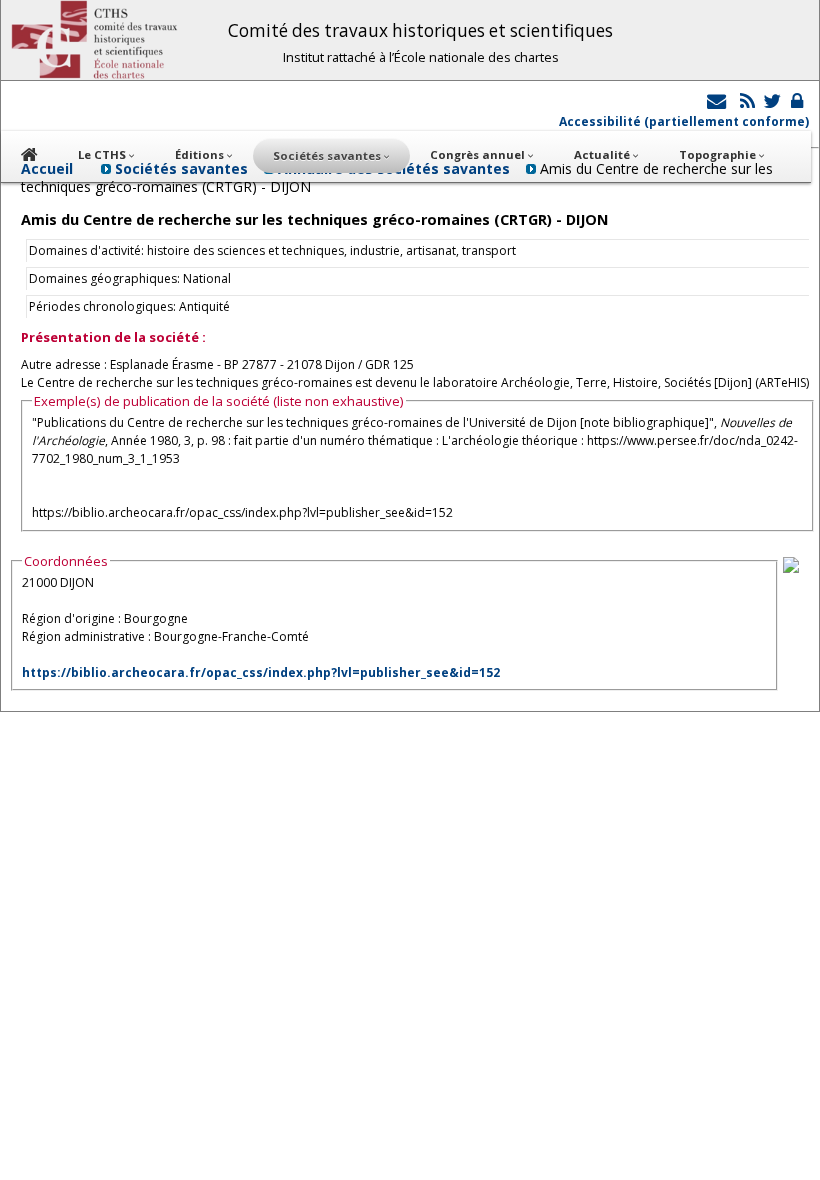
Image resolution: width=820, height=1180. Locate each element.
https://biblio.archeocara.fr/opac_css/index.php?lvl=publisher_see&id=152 (261, 672)
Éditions (201, 154)
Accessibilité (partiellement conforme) (684, 121)
